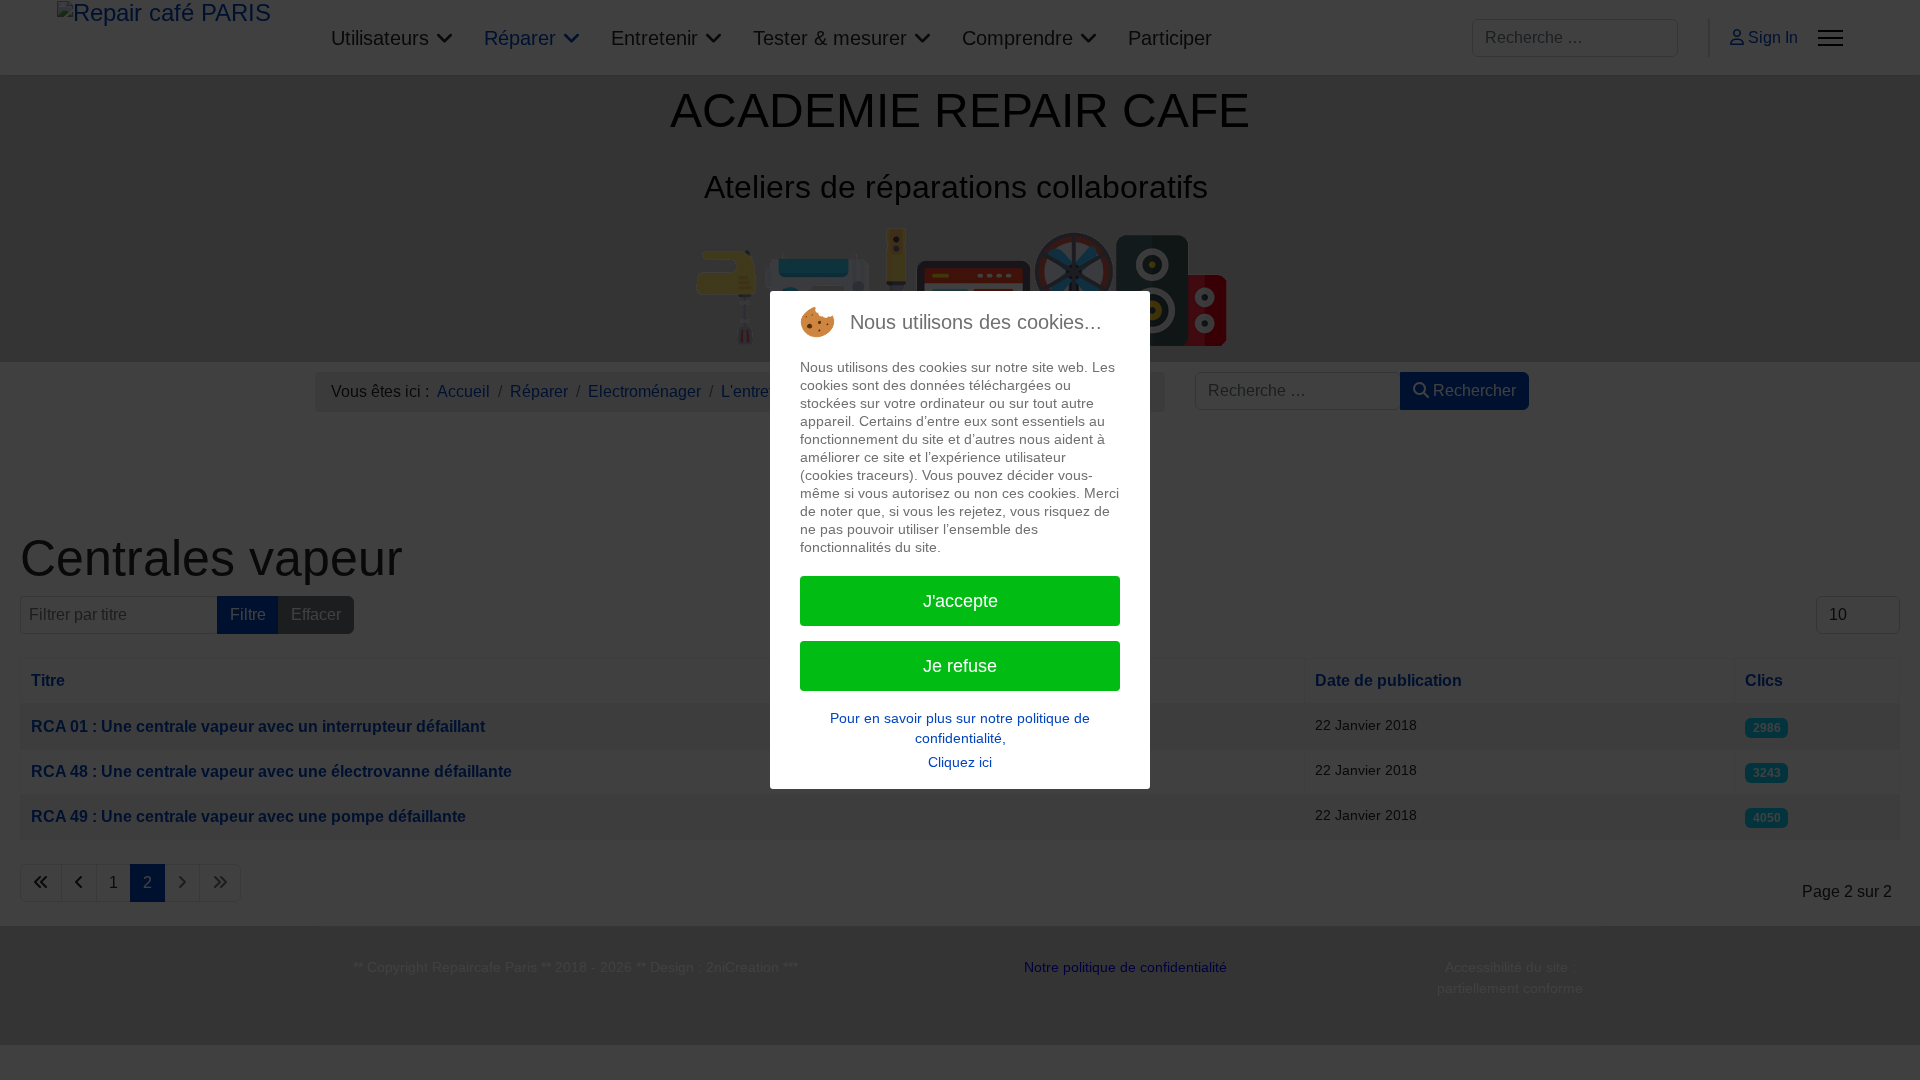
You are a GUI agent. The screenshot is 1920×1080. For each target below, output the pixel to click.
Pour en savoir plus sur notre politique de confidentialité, (960, 728)
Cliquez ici (960, 762)
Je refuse (960, 666)
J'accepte (960, 601)
